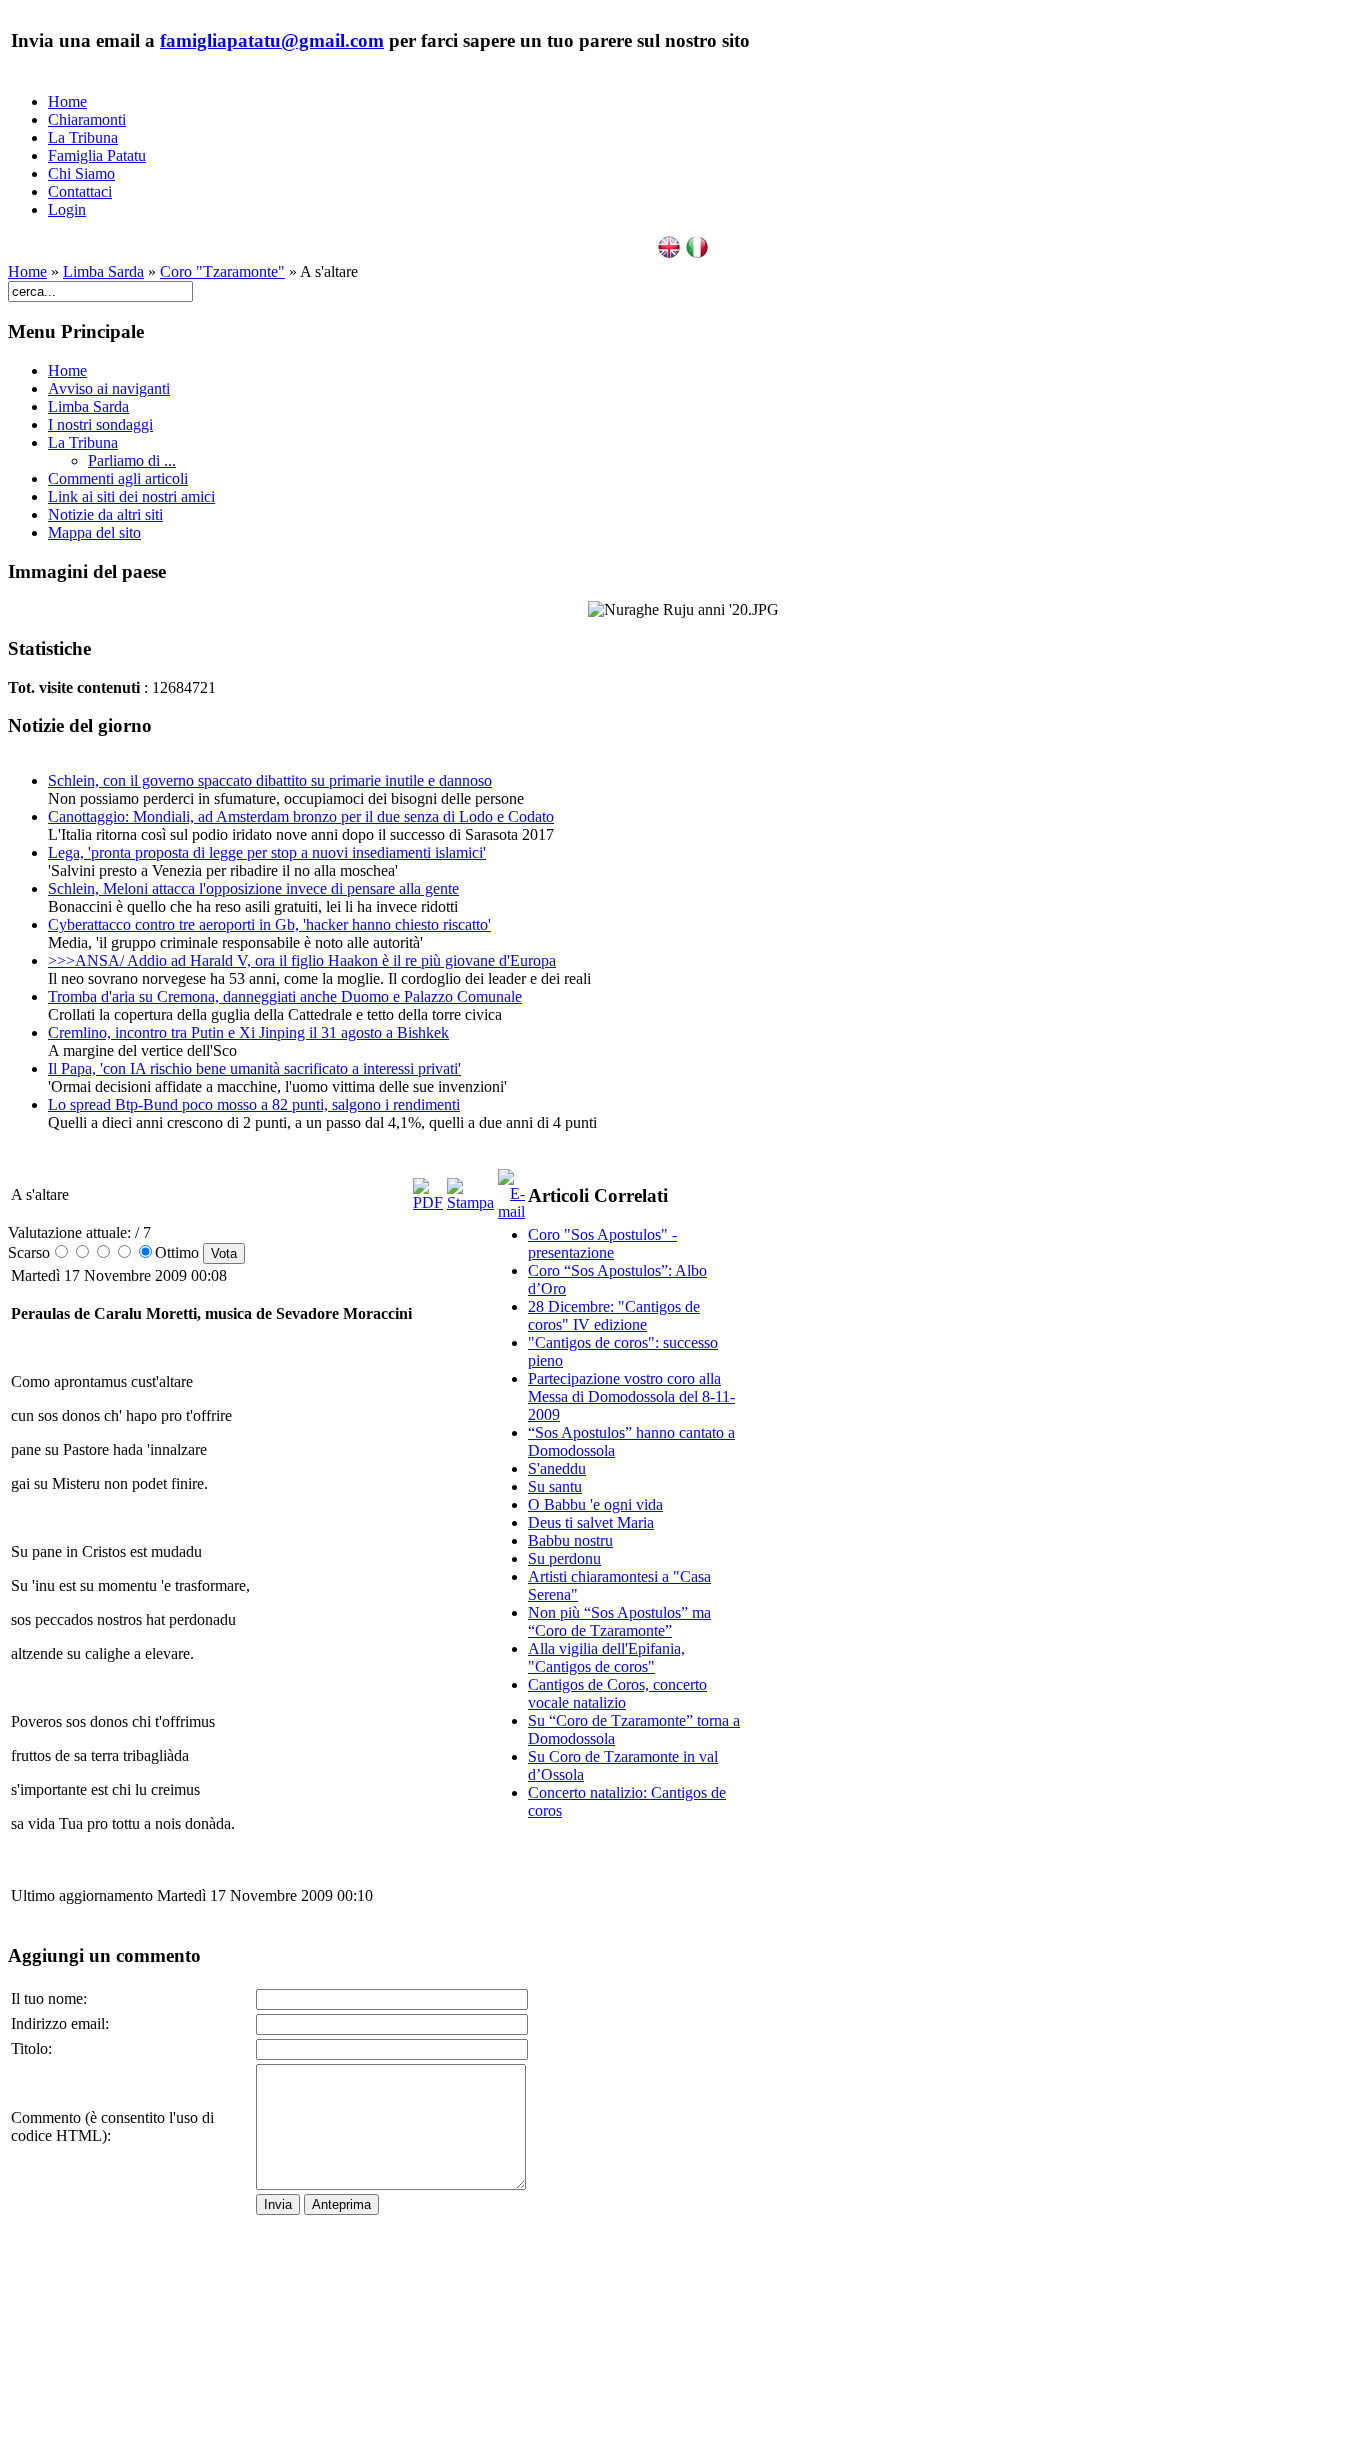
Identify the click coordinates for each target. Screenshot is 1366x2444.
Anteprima (341, 2204)
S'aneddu (557, 1468)
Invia (278, 2204)
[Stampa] (470, 1202)
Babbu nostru (570, 1540)
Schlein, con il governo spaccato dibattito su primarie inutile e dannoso (270, 780)
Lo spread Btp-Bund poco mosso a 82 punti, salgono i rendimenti (254, 1104)
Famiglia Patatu (97, 155)
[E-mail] (511, 1211)
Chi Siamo (81, 173)
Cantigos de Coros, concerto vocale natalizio (617, 1693)
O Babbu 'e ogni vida (595, 1504)
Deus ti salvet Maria (591, 1522)
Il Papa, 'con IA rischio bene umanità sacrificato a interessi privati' (254, 1068)
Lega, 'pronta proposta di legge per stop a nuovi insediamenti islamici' (267, 852)
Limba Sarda (103, 271)
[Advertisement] (636, 2136)
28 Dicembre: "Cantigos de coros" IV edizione (614, 1315)
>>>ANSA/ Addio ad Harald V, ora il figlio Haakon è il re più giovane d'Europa (302, 960)
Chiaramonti (87, 119)
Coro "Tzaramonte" (222, 271)
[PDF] (428, 1202)
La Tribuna (83, 137)
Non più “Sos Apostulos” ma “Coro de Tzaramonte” (619, 1621)
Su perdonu (564, 1558)
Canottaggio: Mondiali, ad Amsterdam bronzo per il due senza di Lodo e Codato (301, 816)
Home (67, 101)
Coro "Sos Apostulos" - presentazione (602, 1243)
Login (67, 209)
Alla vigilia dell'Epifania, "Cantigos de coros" (606, 1657)
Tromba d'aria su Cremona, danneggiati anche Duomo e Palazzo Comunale (285, 996)
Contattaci (80, 191)
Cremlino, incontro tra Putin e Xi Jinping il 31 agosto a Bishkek (248, 1032)
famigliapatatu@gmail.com (272, 40)
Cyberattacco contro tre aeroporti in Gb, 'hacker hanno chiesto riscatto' (269, 924)
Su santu (555, 1486)
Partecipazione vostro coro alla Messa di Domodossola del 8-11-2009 (631, 1396)
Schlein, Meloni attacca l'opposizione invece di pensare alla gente (253, 888)
